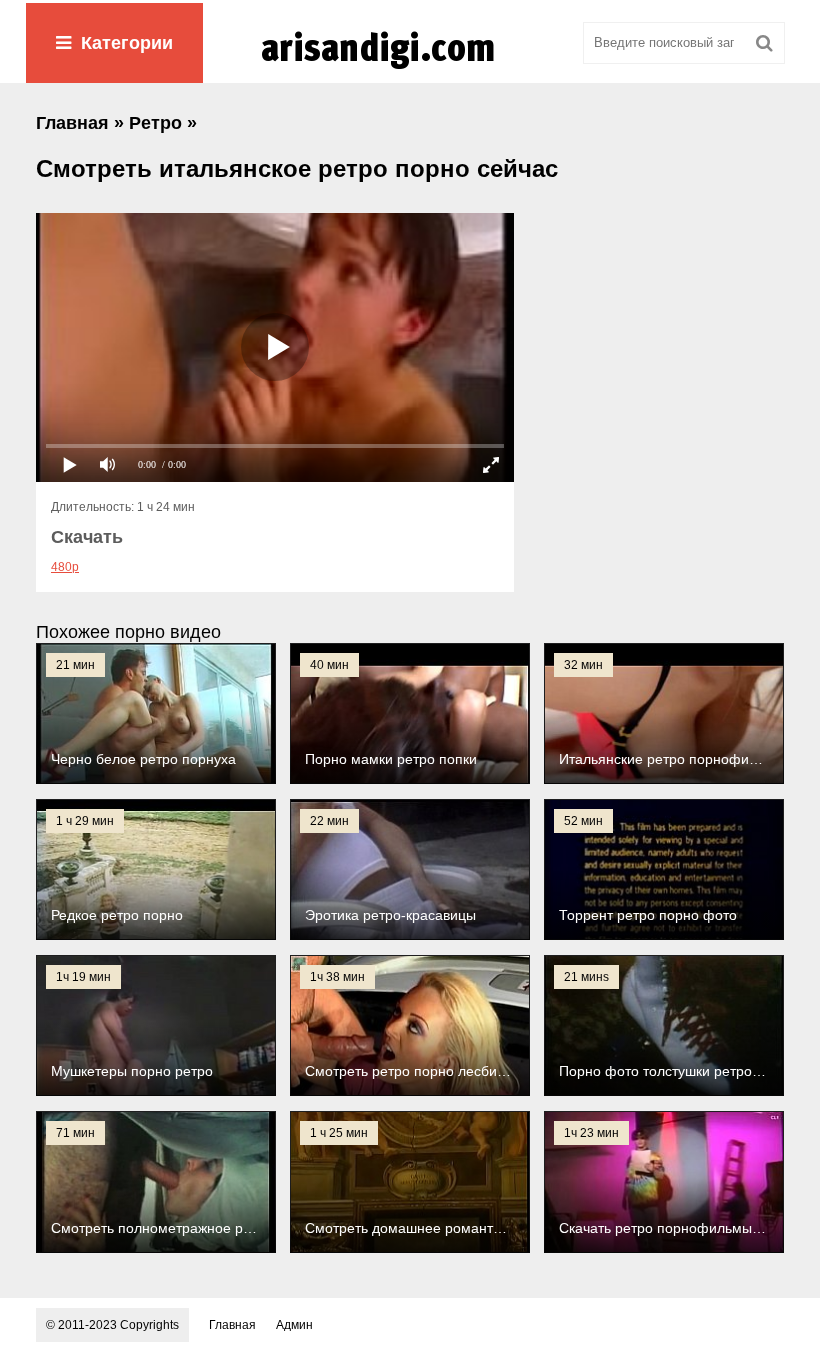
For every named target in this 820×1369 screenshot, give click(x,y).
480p (65, 567)
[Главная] (410, 69)
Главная (232, 1325)
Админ (294, 1325)
